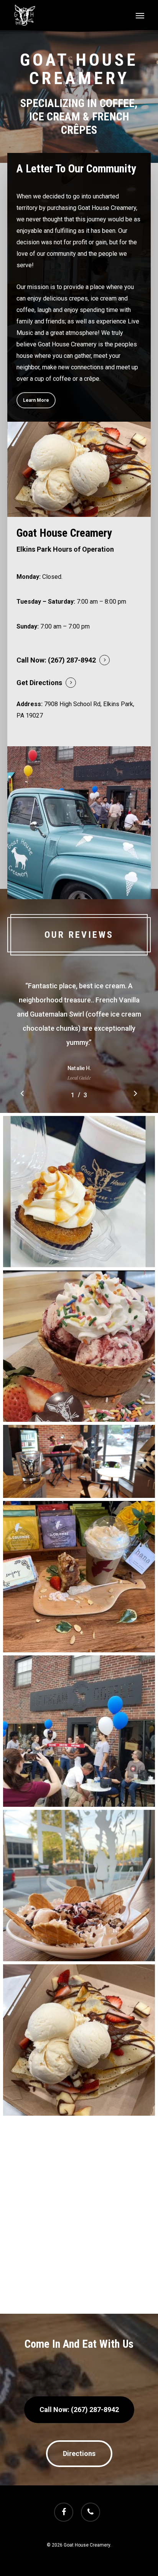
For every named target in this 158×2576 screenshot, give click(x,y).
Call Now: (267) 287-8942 (56, 660)
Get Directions (39, 683)
